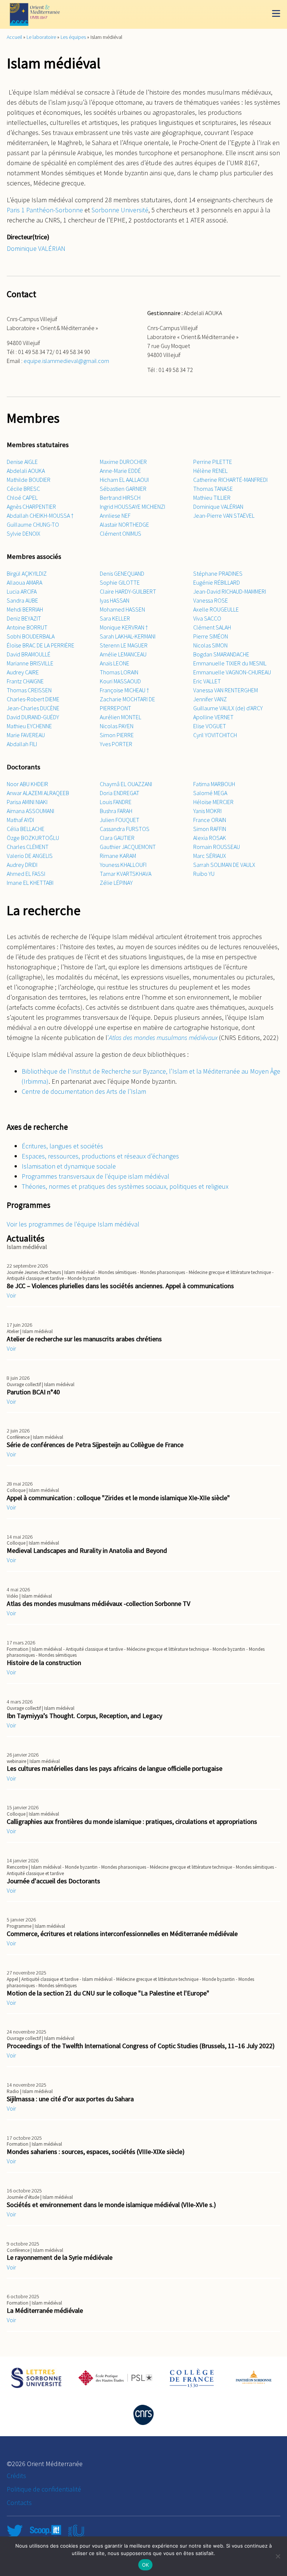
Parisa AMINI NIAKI (27, 802)
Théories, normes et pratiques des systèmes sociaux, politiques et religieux (125, 1186)
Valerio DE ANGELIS (30, 856)
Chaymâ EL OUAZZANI (126, 784)
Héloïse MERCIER (213, 802)
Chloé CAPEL (22, 498)
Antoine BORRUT (27, 627)
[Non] (278, 2556)
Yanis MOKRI (207, 811)
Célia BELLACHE (26, 829)
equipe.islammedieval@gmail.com (66, 361)
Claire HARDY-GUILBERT (128, 591)
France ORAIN (210, 820)
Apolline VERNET (213, 717)
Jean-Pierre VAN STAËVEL (224, 515)
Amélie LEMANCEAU (123, 654)
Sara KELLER (115, 618)
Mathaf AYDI (20, 820)
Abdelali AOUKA (26, 471)
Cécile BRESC (23, 489)
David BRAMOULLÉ (29, 654)
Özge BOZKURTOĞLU (33, 838)
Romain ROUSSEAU (217, 847)
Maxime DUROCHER (123, 462)
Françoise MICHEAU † (124, 690)
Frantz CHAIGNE (25, 681)
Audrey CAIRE (23, 672)
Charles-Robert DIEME (33, 699)
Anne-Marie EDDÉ (120, 471)
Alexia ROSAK (210, 838)
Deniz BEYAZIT (24, 618)
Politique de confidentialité (44, 2489)
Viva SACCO (207, 618)
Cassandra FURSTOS (125, 829)
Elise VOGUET (210, 726)
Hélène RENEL (210, 471)
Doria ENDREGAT (120, 793)
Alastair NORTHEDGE (124, 524)
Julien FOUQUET (120, 820)
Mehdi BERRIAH (25, 609)
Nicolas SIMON (210, 645)
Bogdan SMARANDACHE (221, 654)
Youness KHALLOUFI (123, 865)
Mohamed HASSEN (122, 609)
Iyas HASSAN (115, 600)
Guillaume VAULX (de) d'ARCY (228, 708)
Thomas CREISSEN (29, 690)
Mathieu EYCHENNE (29, 726)
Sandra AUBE (22, 600)
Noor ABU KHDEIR (27, 784)
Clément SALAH (212, 627)
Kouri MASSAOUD (120, 681)
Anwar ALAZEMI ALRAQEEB (38, 793)
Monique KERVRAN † (124, 627)
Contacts (19, 2503)
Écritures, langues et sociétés (62, 1146)
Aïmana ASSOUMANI (30, 811)
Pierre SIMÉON (211, 636)
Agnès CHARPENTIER (31, 507)
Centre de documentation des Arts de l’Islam (84, 1091)
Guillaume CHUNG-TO (33, 524)
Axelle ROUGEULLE (216, 609)
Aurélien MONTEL (121, 717)
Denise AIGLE (22, 462)
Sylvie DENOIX (24, 533)
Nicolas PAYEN (117, 726)
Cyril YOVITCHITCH (215, 735)
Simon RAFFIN (210, 829)
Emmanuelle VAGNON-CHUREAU (232, 672)
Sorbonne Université (120, 210)
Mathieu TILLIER (212, 498)
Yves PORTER (116, 744)
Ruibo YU (204, 874)
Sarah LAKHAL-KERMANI (128, 636)
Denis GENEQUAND (122, 573)
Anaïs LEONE (115, 663)
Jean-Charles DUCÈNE (33, 708)
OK (146, 2565)
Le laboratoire (41, 37)
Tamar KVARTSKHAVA (126, 874)
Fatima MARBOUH (214, 784)
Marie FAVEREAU (26, 735)
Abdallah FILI (22, 744)
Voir (11, 1295)
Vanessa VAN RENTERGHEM (226, 690)
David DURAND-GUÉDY (33, 717)
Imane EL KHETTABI (30, 883)
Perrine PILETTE (213, 462)
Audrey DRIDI (22, 865)
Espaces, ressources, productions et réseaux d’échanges (100, 1156)
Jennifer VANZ (210, 699)
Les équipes (73, 37)
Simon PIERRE (117, 735)
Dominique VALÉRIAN (36, 248)
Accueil (14, 37)
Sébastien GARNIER (123, 489)
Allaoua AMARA (24, 582)
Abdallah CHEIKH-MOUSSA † (40, 515)
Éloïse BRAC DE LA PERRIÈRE (41, 645)
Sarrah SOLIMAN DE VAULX (224, 865)
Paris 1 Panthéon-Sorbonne (45, 210)
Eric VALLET (207, 681)
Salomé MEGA (210, 793)
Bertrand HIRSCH (120, 498)
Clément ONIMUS (121, 533)
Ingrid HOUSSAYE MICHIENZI (132, 507)
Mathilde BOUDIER (29, 480)
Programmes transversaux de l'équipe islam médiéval (95, 1176)
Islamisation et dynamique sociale (69, 1166)
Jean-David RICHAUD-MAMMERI (230, 591)
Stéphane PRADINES (218, 573)
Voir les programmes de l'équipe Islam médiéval (73, 1224)
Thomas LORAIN (119, 672)
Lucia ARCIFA (22, 591)
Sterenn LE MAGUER (124, 645)
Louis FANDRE (116, 802)
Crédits (16, 2476)
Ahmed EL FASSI (26, 874)
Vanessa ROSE (211, 600)
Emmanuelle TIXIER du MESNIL (230, 663)
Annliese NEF (115, 515)
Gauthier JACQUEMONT (128, 847)
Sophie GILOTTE (120, 582)
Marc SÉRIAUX (210, 856)
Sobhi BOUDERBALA (31, 636)
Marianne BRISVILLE (30, 663)
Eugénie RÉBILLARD (217, 582)
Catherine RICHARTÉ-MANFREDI (230, 480)
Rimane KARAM (118, 856)
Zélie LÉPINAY (116, 883)
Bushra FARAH (116, 811)
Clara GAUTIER (117, 838)
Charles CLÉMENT (28, 847)
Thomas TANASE (213, 489)
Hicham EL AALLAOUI (124, 480)
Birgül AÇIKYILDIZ (27, 573)
